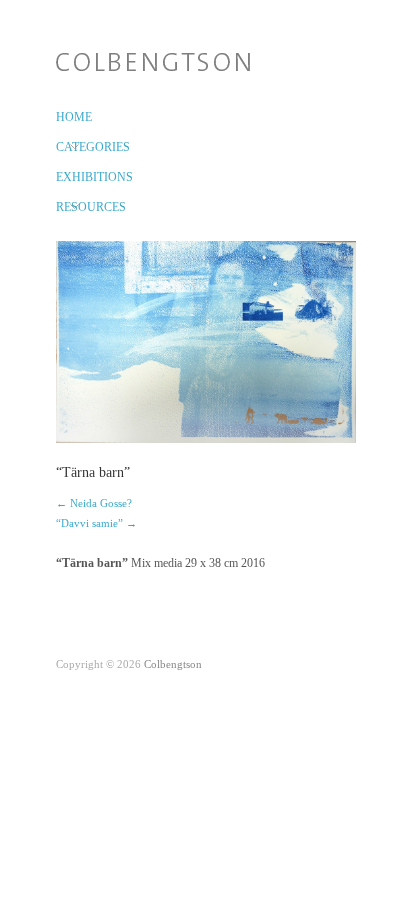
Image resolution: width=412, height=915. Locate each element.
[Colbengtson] (153, 58)
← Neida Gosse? (94, 503)
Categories (67, 147)
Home (67, 117)
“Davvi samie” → (96, 523)
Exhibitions (67, 177)
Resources (67, 207)
